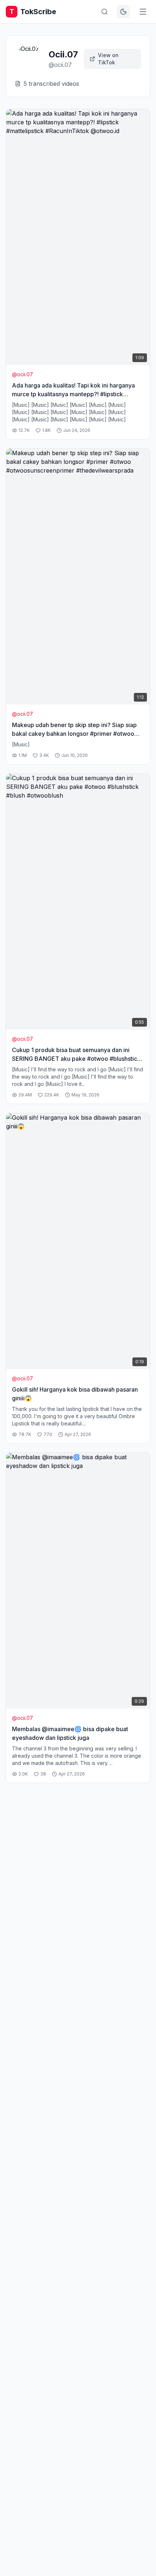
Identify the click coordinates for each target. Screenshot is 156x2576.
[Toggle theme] (123, 12)
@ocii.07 (22, 374)
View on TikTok (108, 59)
